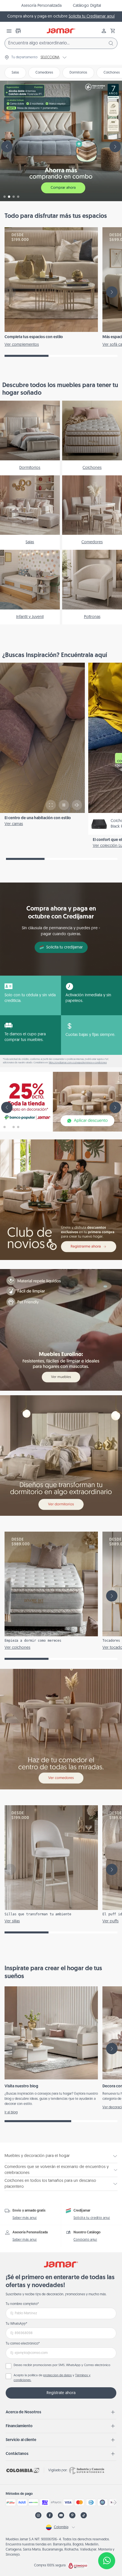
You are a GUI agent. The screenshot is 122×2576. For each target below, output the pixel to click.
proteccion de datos (57, 2376)
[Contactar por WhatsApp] (107, 2561)
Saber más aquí (25, 2218)
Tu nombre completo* (22, 2304)
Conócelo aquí (85, 2240)
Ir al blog (11, 2113)
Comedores (44, 73)
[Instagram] (38, 2515)
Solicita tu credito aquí (92, 2218)
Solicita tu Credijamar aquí (92, 17)
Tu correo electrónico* (23, 2344)
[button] (113, 31)
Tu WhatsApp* (16, 2324)
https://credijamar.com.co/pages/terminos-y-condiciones (78, 1063)
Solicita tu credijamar (65, 947)
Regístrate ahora (61, 2393)
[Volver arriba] (107, 2542)
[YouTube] (61, 2515)
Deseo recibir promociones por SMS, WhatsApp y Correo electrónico (62, 2365)
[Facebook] (50, 2515)
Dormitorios (78, 73)
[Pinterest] (72, 2515)
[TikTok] (84, 2515)
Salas (15, 73)
